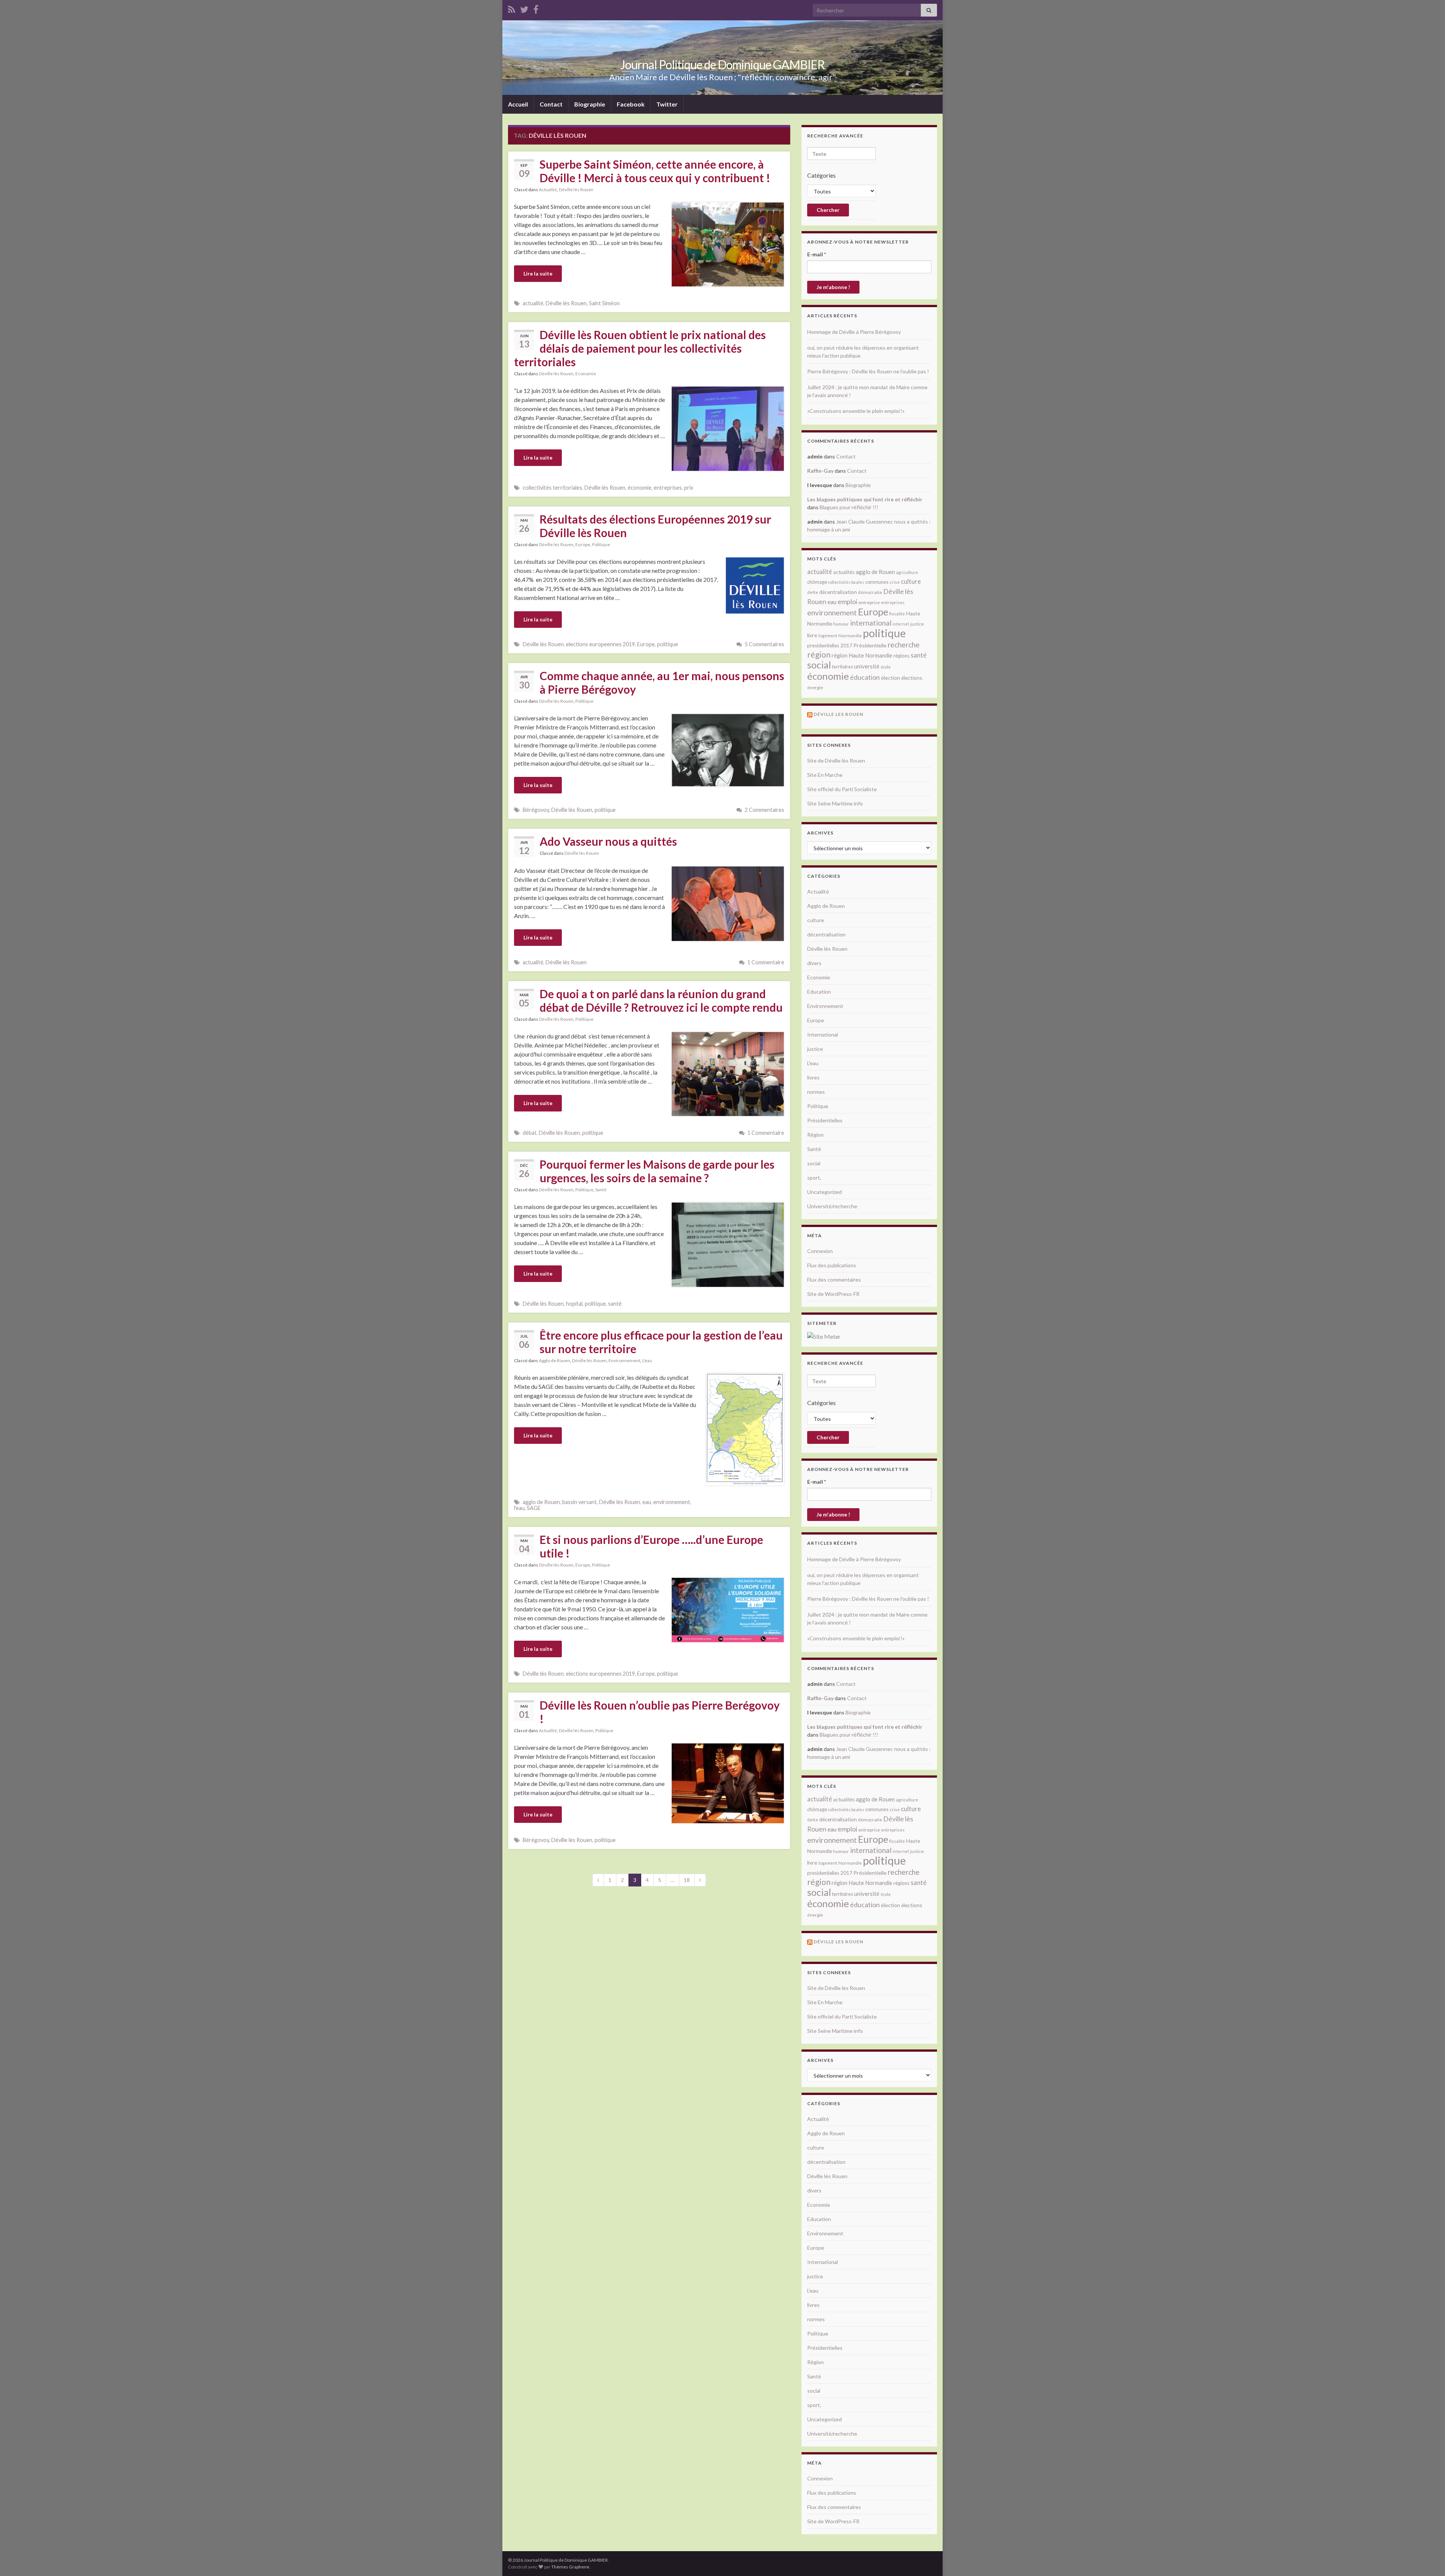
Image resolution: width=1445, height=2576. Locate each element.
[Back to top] (1428, 2559)
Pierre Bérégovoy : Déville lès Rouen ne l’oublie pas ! (868, 371)
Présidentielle (870, 645)
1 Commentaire (766, 962)
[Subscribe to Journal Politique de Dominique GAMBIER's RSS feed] (512, 8)
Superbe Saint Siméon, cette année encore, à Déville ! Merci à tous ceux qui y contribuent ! (655, 171)
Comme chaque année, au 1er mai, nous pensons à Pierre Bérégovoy (662, 682)
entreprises (668, 488)
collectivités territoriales (552, 488)
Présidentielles (825, 1120)
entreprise (869, 602)
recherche (904, 645)
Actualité (548, 190)
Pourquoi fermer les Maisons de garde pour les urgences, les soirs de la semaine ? (657, 1171)
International (823, 1035)
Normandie (850, 636)
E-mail (817, 254)
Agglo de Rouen (554, 1360)
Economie (586, 374)
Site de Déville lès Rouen (836, 760)
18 (687, 1880)
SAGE (534, 1508)
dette (813, 592)
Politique (601, 544)
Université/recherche (832, 1206)
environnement (672, 1502)
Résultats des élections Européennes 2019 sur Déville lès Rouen (655, 526)
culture (911, 581)
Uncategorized (824, 1192)
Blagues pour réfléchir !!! (849, 507)
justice (917, 624)
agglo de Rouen (541, 1502)
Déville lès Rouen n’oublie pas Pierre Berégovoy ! (660, 1712)
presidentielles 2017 (830, 646)
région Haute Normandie (862, 655)
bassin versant (580, 1502)
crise (895, 582)
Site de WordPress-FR (833, 1294)
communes (877, 582)
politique (668, 644)
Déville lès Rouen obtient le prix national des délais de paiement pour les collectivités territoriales (640, 348)
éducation (865, 677)
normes (816, 1092)
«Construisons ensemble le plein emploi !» (856, 411)
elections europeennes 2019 (600, 644)
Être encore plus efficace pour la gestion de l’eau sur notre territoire (661, 1342)
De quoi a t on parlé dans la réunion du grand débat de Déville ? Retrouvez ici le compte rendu (661, 1000)
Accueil (518, 104)
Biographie (590, 104)
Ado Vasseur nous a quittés (608, 841)
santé (615, 1304)
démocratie (870, 592)
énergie (815, 687)
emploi (847, 602)
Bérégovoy (536, 810)
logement (828, 636)
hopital (574, 1304)
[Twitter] (524, 8)
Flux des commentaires (834, 1280)
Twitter (667, 104)
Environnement (624, 1360)
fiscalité (897, 614)
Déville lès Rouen (576, 190)
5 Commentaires (764, 644)
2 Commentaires (764, 810)
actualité (533, 303)
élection (891, 678)
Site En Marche (825, 775)
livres (813, 1077)
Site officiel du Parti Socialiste (842, 789)
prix (689, 488)
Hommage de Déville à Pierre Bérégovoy (854, 332)
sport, (814, 1178)
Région (815, 1135)
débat (530, 1133)
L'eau (647, 1360)
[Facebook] (536, 8)
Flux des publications (832, 1265)
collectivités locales (846, 582)
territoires (843, 667)
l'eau (519, 1508)
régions (901, 656)
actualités (844, 572)
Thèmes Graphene (570, 2567)
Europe (583, 544)
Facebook (631, 104)
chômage (817, 582)
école (886, 667)
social (819, 665)
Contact (551, 104)
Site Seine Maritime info (835, 803)
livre (812, 635)
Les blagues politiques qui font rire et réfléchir (865, 499)
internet (901, 624)
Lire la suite (538, 273)
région (819, 655)
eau (647, 1502)
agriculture (907, 572)
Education (819, 992)
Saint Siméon (604, 303)
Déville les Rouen (838, 714)
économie (640, 488)
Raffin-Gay (820, 471)
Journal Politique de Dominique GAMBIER (722, 65)
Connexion (820, 1251)
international (871, 623)
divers (814, 963)
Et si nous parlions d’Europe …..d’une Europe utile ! (651, 1546)
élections (912, 678)
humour (841, 624)
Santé (601, 1190)
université (867, 666)
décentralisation (838, 592)
